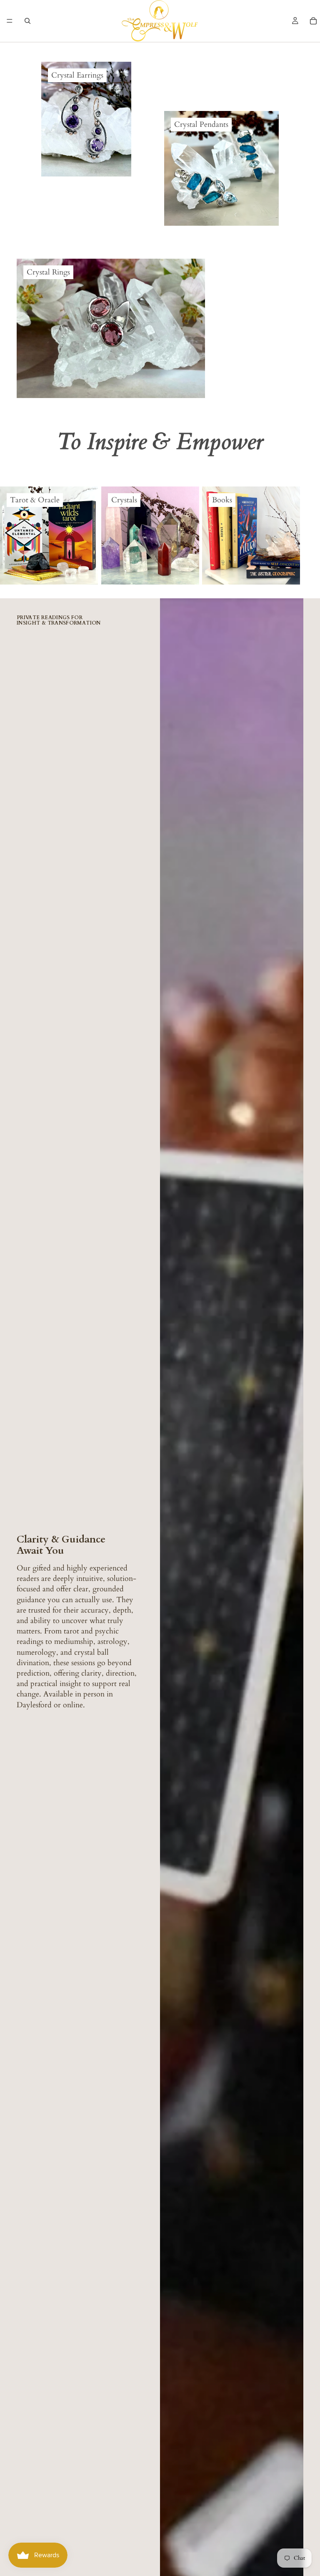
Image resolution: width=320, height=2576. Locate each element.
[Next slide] (293, 535)
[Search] (27, 21)
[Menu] (10, 21)
